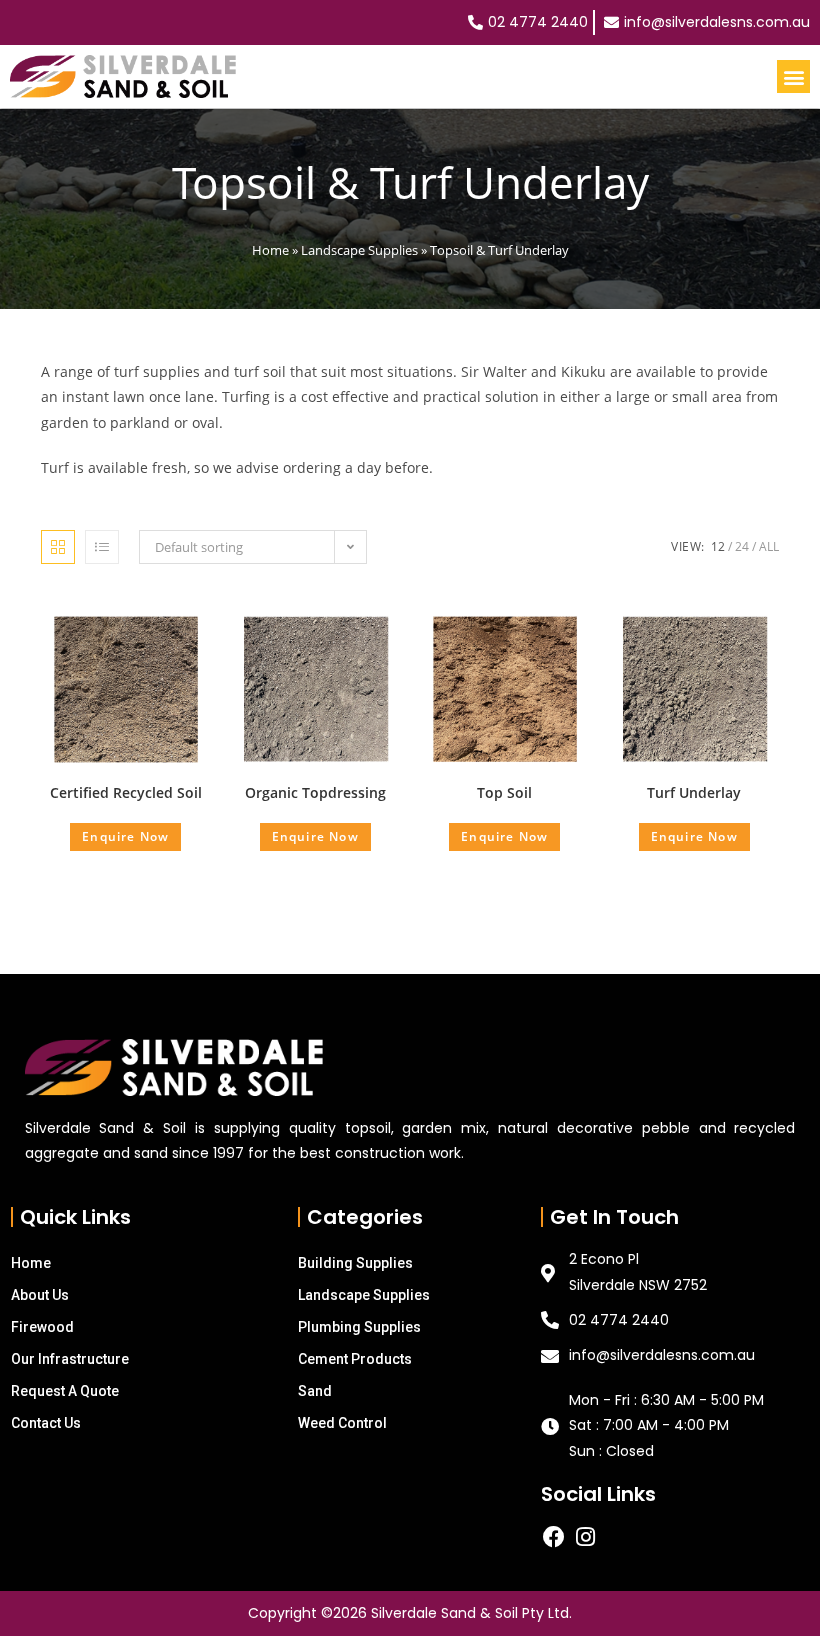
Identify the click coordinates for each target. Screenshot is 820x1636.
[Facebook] (554, 1537)
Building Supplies (355, 1263)
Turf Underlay (694, 792)
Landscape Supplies (359, 250)
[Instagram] (586, 1537)
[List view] (102, 547)
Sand (315, 1391)
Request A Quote (65, 1391)
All (769, 546)
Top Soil (504, 792)
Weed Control (342, 1423)
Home (270, 250)
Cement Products (355, 1359)
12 (718, 546)
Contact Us (46, 1423)
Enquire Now (125, 836)
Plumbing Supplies (359, 1327)
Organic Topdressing (315, 792)
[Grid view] (58, 547)
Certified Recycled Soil (126, 792)
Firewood (42, 1327)
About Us (40, 1295)
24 (742, 546)
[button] (793, 76)
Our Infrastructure (70, 1359)
